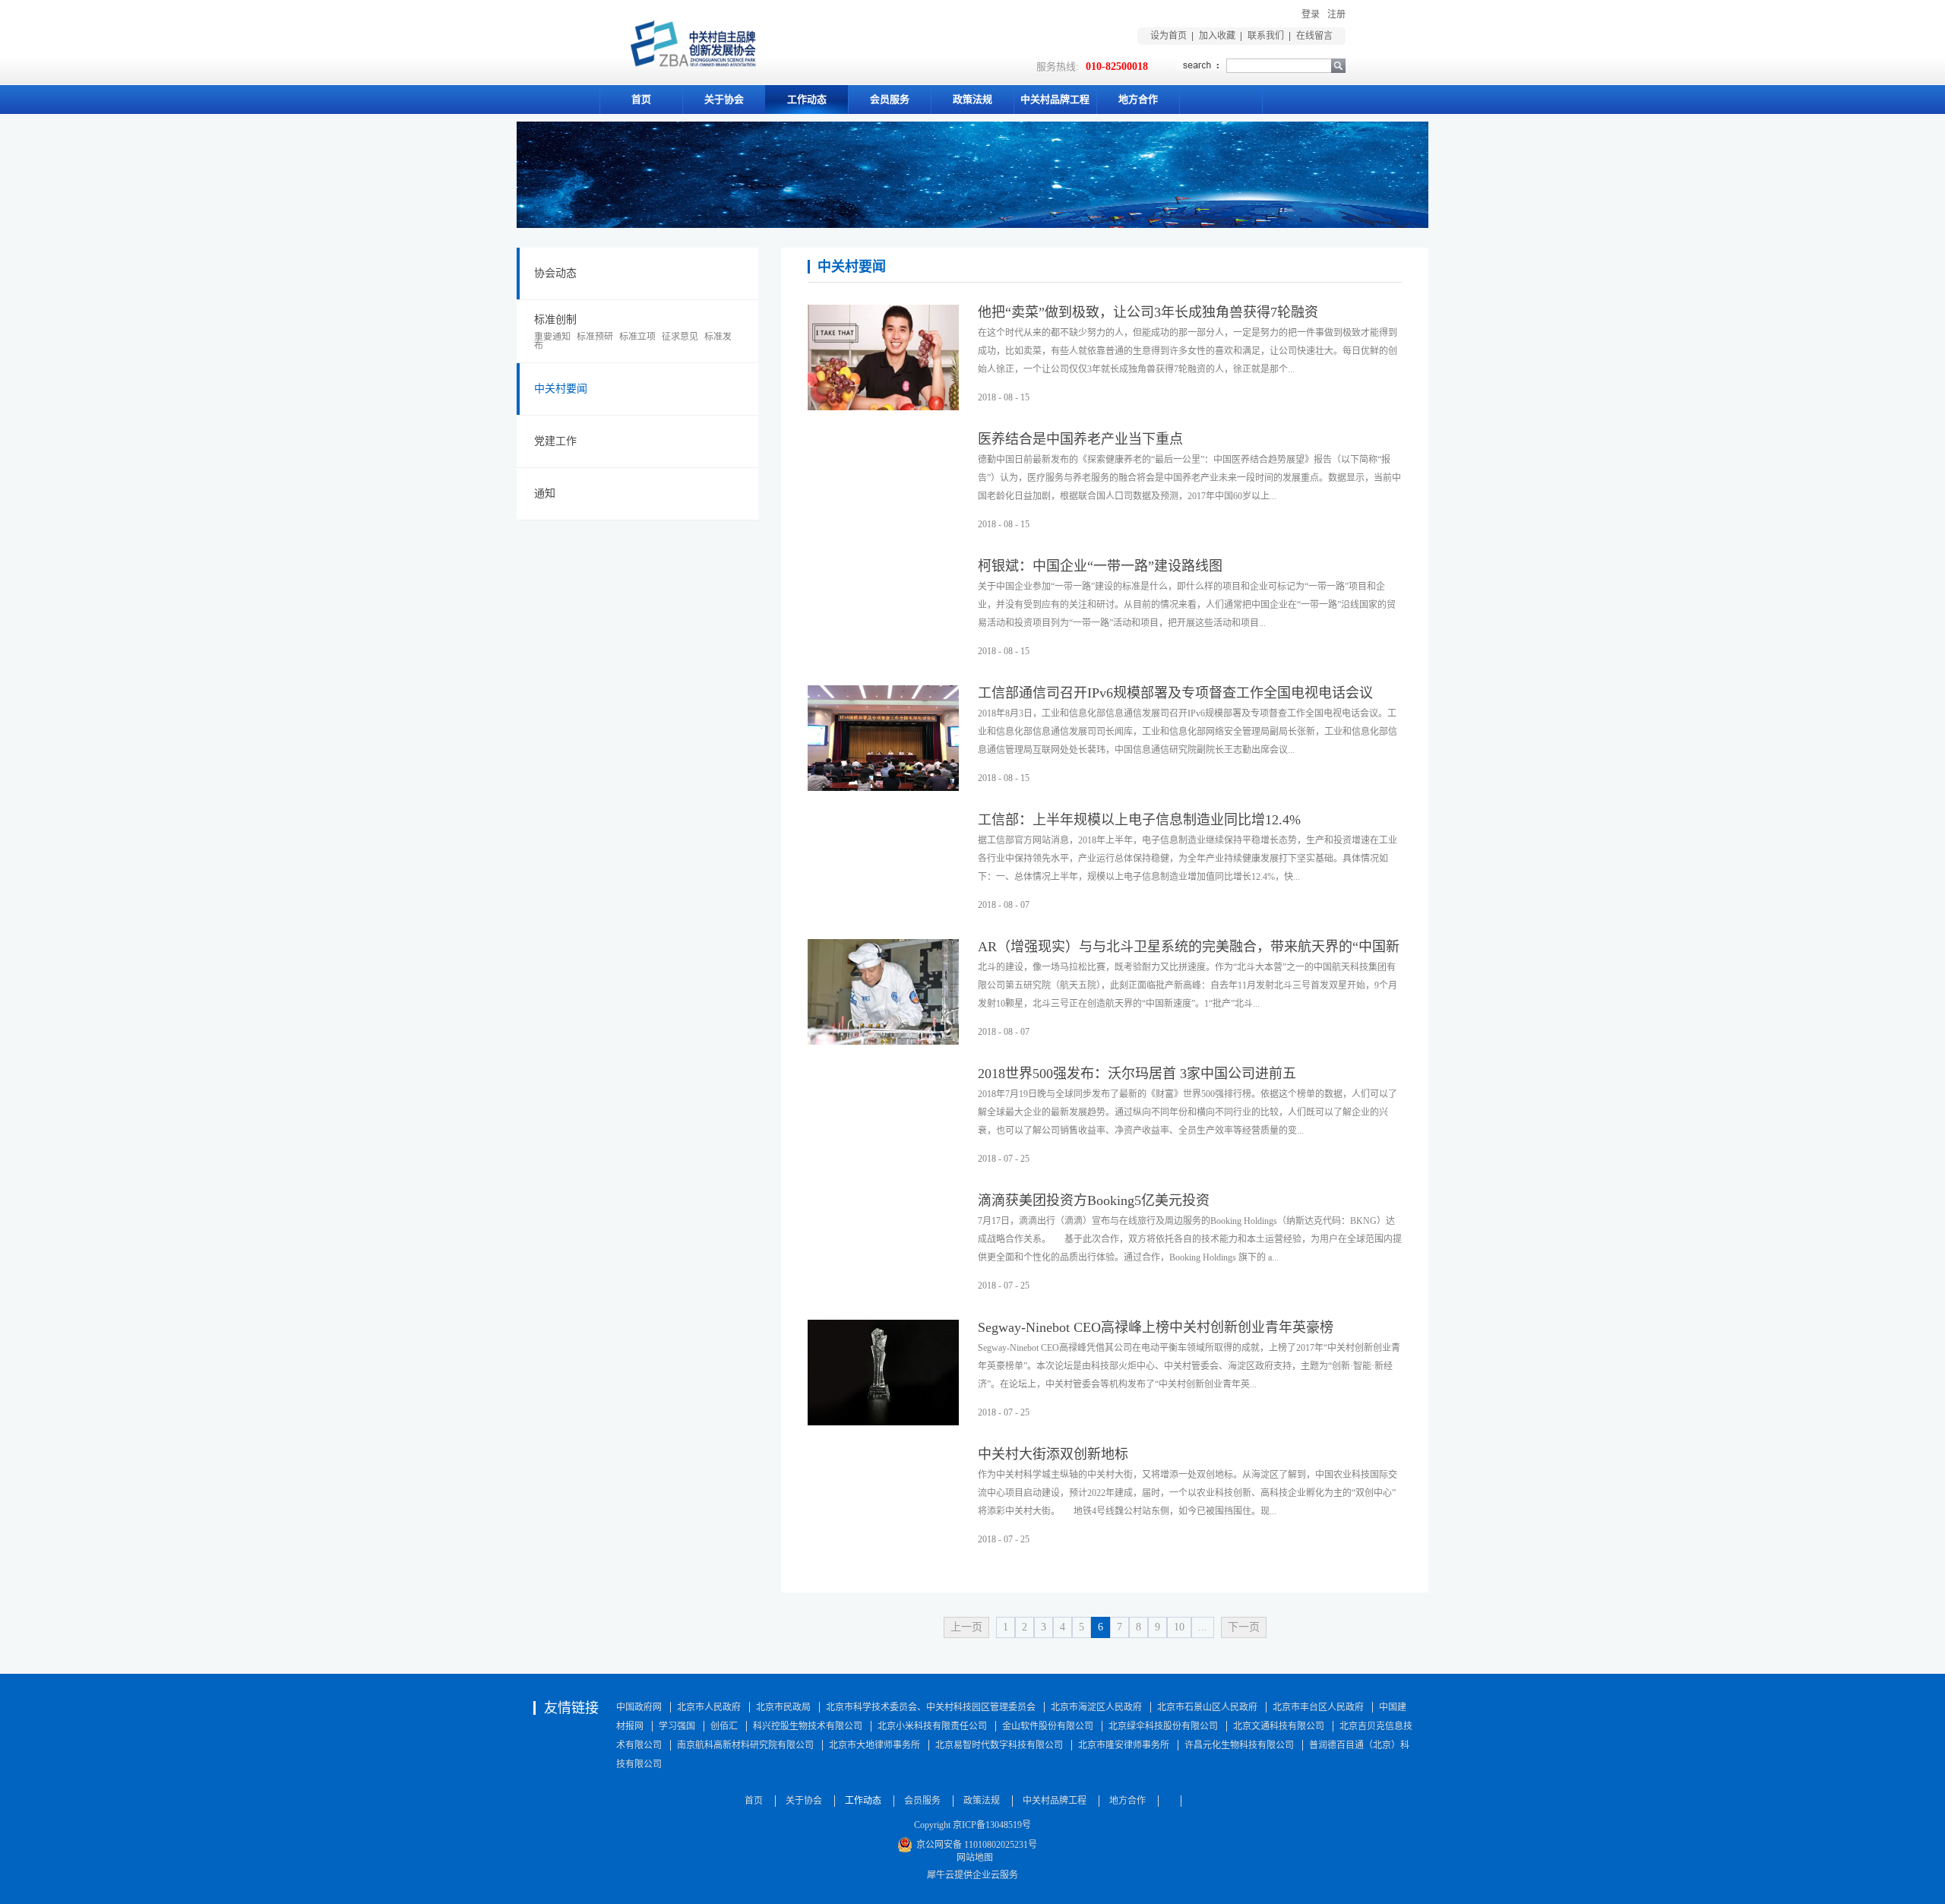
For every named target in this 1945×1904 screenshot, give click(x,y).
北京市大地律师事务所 (874, 1745)
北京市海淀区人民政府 (1096, 1707)
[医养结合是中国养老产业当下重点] (883, 441)
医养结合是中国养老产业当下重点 (1080, 439)
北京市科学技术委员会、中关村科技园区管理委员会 (931, 1707)
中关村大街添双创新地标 (1053, 1454)
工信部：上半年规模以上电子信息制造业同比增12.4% (1139, 820)
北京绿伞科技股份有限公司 (1163, 1726)
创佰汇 (724, 1726)
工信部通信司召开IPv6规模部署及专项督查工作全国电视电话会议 (1175, 693)
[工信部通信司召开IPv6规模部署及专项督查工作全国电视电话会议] (883, 694)
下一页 (1244, 1627)
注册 (1336, 14)
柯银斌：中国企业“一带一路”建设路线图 (1100, 566)
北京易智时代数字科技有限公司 (999, 1745)
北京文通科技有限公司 (1279, 1726)
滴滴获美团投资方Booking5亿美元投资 (1094, 1200)
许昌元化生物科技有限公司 (1239, 1745)
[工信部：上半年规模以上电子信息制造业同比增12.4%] (883, 821)
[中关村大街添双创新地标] (883, 1456)
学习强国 (677, 1726)
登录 (1311, 14)
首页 (641, 99)
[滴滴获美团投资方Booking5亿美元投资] (883, 1202)
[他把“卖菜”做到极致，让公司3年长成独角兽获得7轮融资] (883, 314)
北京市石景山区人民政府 (1207, 1707)
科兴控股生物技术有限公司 (808, 1726)
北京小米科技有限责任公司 (932, 1726)
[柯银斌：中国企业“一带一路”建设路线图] (883, 568)
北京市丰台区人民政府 (1318, 1707)
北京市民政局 (783, 1707)
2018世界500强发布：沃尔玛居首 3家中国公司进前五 (1137, 1074)
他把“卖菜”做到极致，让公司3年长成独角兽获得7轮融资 (1148, 312)
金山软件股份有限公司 (1048, 1726)
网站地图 (972, 1858)
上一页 (966, 1627)
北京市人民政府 (709, 1707)
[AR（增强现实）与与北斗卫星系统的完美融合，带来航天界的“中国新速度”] (883, 948)
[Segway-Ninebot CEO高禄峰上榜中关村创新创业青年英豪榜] (883, 1329)
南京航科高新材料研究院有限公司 (745, 1745)
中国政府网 (639, 1707)
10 (1179, 1627)
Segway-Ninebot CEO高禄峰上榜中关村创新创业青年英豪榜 (1156, 1327)
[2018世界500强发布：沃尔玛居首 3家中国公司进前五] (883, 1075)
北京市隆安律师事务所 (1124, 1745)
